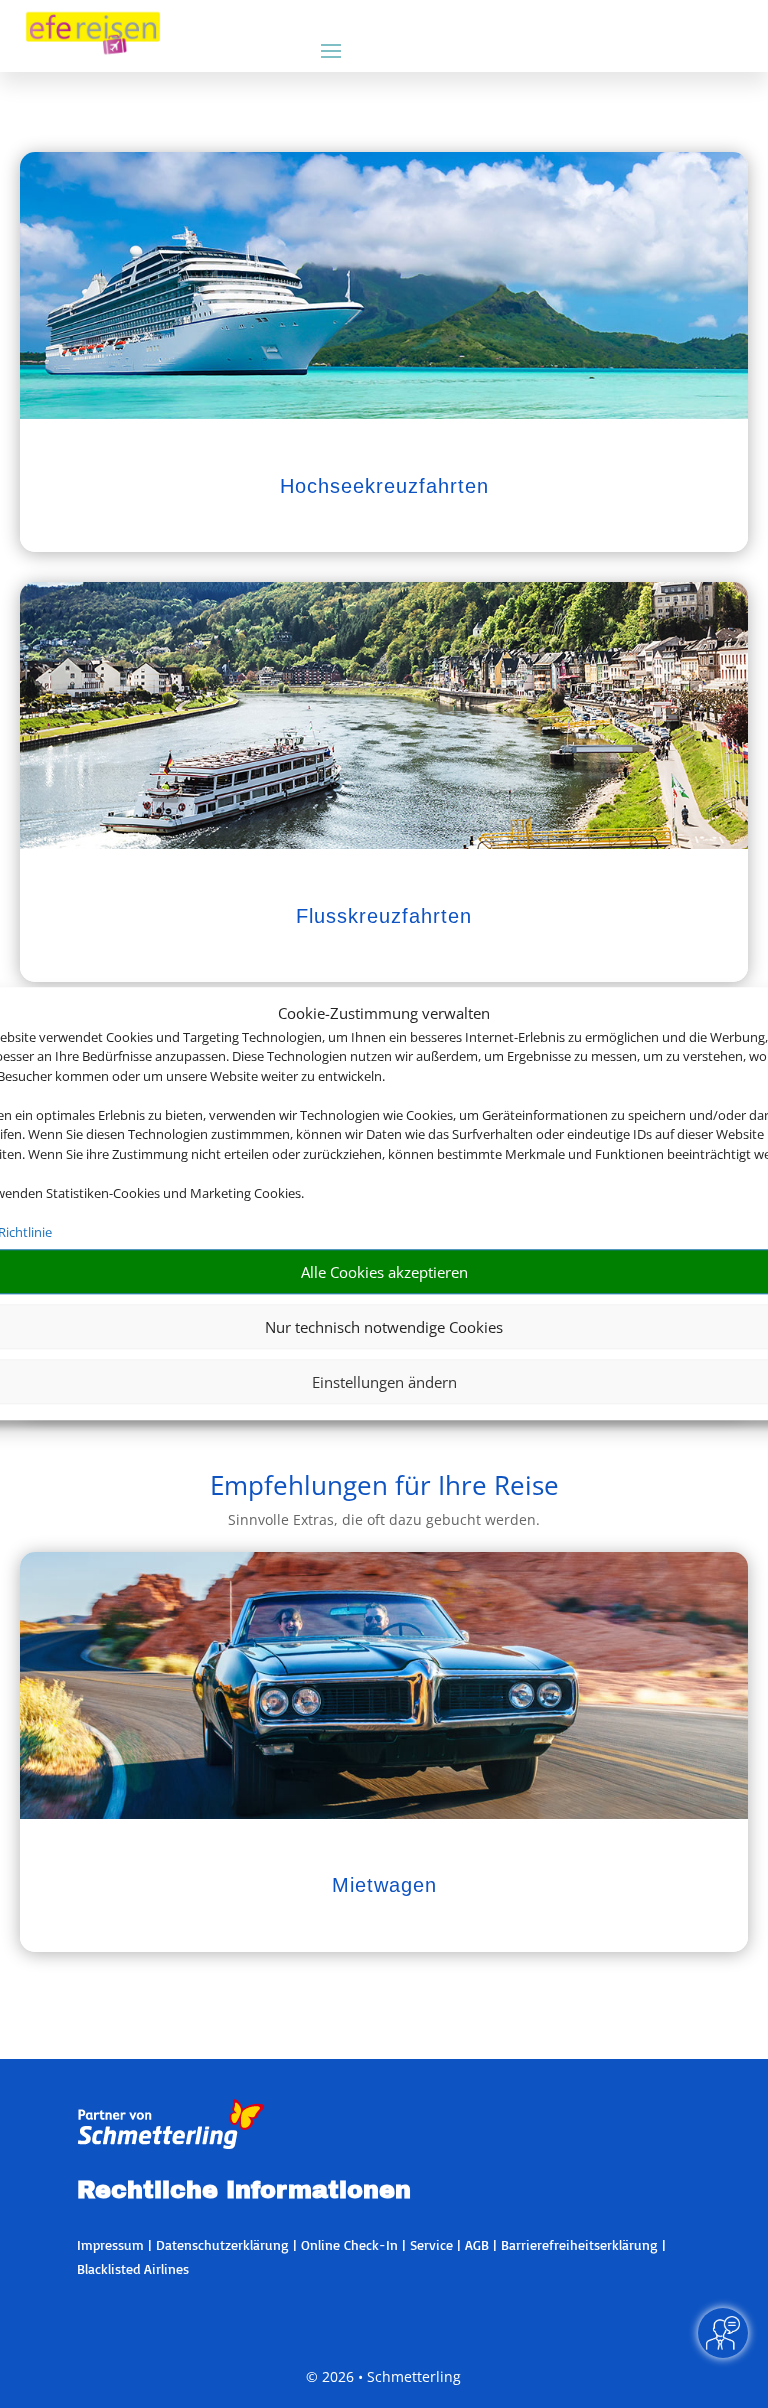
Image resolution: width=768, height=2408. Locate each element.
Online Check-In (349, 2244)
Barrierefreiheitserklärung (579, 2244)
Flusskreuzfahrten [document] (384, 916)
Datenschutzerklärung (222, 2244)
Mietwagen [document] (384, 1885)
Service (431, 2244)
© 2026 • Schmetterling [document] (383, 2376)
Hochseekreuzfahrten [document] (384, 486)
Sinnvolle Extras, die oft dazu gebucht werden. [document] (384, 1519)
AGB (477, 2244)
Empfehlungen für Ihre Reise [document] (384, 1487)
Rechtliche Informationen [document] (244, 2191)
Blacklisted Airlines (133, 2268)
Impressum (110, 2244)
